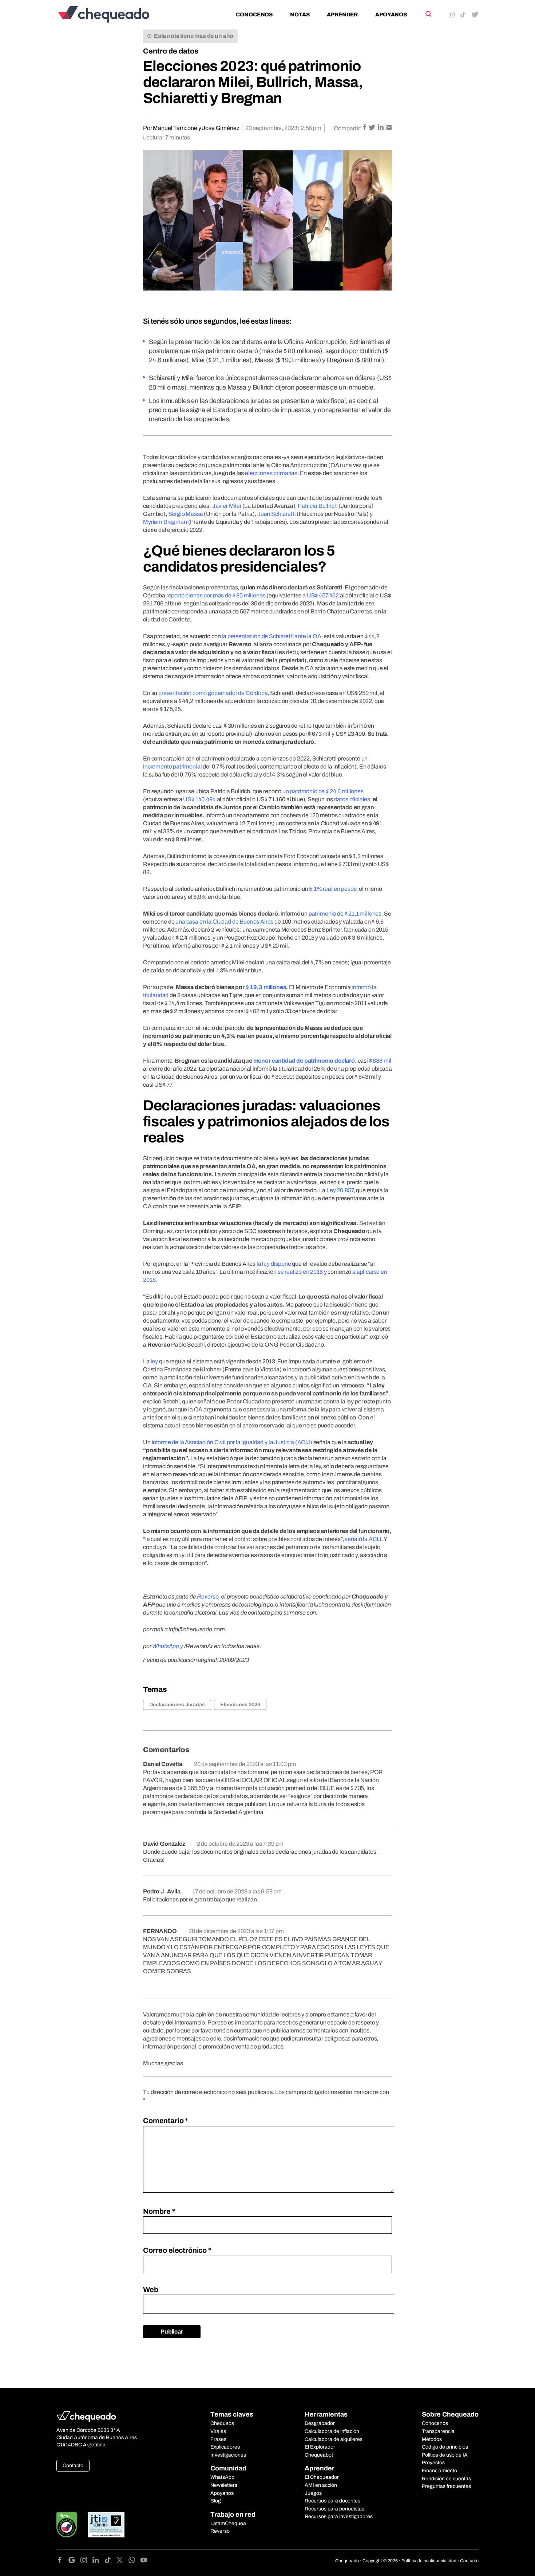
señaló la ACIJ (363, 1539)
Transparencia (438, 2431)
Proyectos (433, 2463)
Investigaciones (228, 2455)
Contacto (73, 2466)
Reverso (207, 1597)
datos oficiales (352, 799)
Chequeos (222, 2423)
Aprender (342, 15)
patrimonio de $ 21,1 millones (345, 914)
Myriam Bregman (165, 522)
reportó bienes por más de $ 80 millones (216, 595)
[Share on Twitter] (372, 128)
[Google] (74, 2561)
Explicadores (225, 2447)
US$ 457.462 (323, 595)
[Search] (428, 14)
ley (154, 1361)
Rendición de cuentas (446, 2479)
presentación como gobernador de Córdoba (213, 693)
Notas (300, 15)
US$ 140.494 (199, 799)
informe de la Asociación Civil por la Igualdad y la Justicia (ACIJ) (232, 1442)
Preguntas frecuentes (446, 2486)
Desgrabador (320, 2423)
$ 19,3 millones (266, 987)
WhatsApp (165, 1646)
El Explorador (320, 2447)
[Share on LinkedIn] (381, 128)
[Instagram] (86, 2561)
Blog (216, 2501)
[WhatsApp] (134, 2561)
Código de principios (445, 2447)
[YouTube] (144, 2561)
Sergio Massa (186, 514)
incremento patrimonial (172, 767)
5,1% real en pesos (333, 889)
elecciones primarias (271, 473)
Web (151, 2289)
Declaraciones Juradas (177, 1705)
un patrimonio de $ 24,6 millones (323, 791)
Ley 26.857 (340, 1190)
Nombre (159, 2211)
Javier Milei (227, 506)
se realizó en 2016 (300, 1272)
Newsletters (224, 2485)
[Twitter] (122, 2561)
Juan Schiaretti (277, 514)
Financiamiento (439, 2471)
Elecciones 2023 (240, 1705)
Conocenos (254, 15)
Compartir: (348, 128)
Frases (218, 2439)
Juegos (313, 2493)
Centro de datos (171, 51)
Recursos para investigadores (339, 2516)
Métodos (432, 2439)
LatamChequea (228, 2523)
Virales (218, 2431)
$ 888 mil (380, 1061)
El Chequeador (322, 2477)
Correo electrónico (177, 2250)
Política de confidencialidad (429, 2561)
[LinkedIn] (98, 2561)
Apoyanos (391, 15)
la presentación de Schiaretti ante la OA (272, 636)
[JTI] (106, 2525)
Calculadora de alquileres (334, 2439)
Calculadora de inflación (332, 2431)
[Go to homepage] (116, 14)
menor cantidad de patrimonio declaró (304, 1061)
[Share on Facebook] (365, 128)
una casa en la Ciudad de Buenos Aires (224, 922)
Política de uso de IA (445, 2455)
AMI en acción (321, 2485)
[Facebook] (62, 2561)
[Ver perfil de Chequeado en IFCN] (67, 2525)
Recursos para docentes (332, 2501)
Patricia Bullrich (318, 506)
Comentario (165, 2121)
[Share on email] (389, 128)
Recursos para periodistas (334, 2509)
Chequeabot (319, 2455)
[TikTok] (110, 2561)
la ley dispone (274, 1264)
